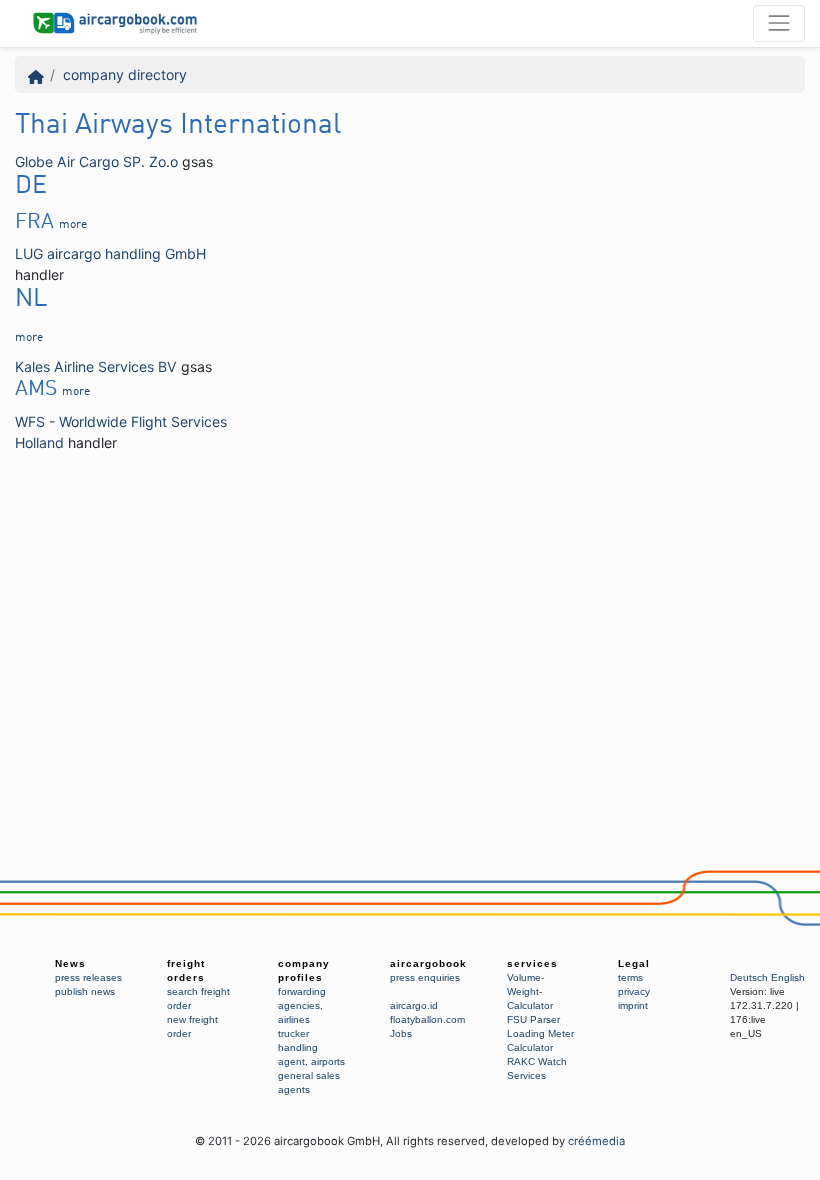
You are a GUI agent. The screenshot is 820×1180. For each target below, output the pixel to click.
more (73, 225)
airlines (294, 1019)
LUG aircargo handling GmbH (110, 253)
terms (630, 977)
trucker (293, 1033)
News (70, 963)
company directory (125, 74)
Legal (634, 963)
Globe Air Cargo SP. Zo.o (96, 161)
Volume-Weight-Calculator (530, 991)
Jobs (401, 1033)
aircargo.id (414, 1005)
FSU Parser (533, 1019)
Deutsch (749, 977)
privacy (634, 991)
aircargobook (428, 963)
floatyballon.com (427, 1019)
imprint (633, 1005)
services (532, 963)
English (788, 977)
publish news (85, 991)
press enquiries (425, 977)
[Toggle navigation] (779, 23)
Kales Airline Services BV (96, 366)
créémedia (596, 1141)
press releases (88, 977)
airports (328, 1061)
